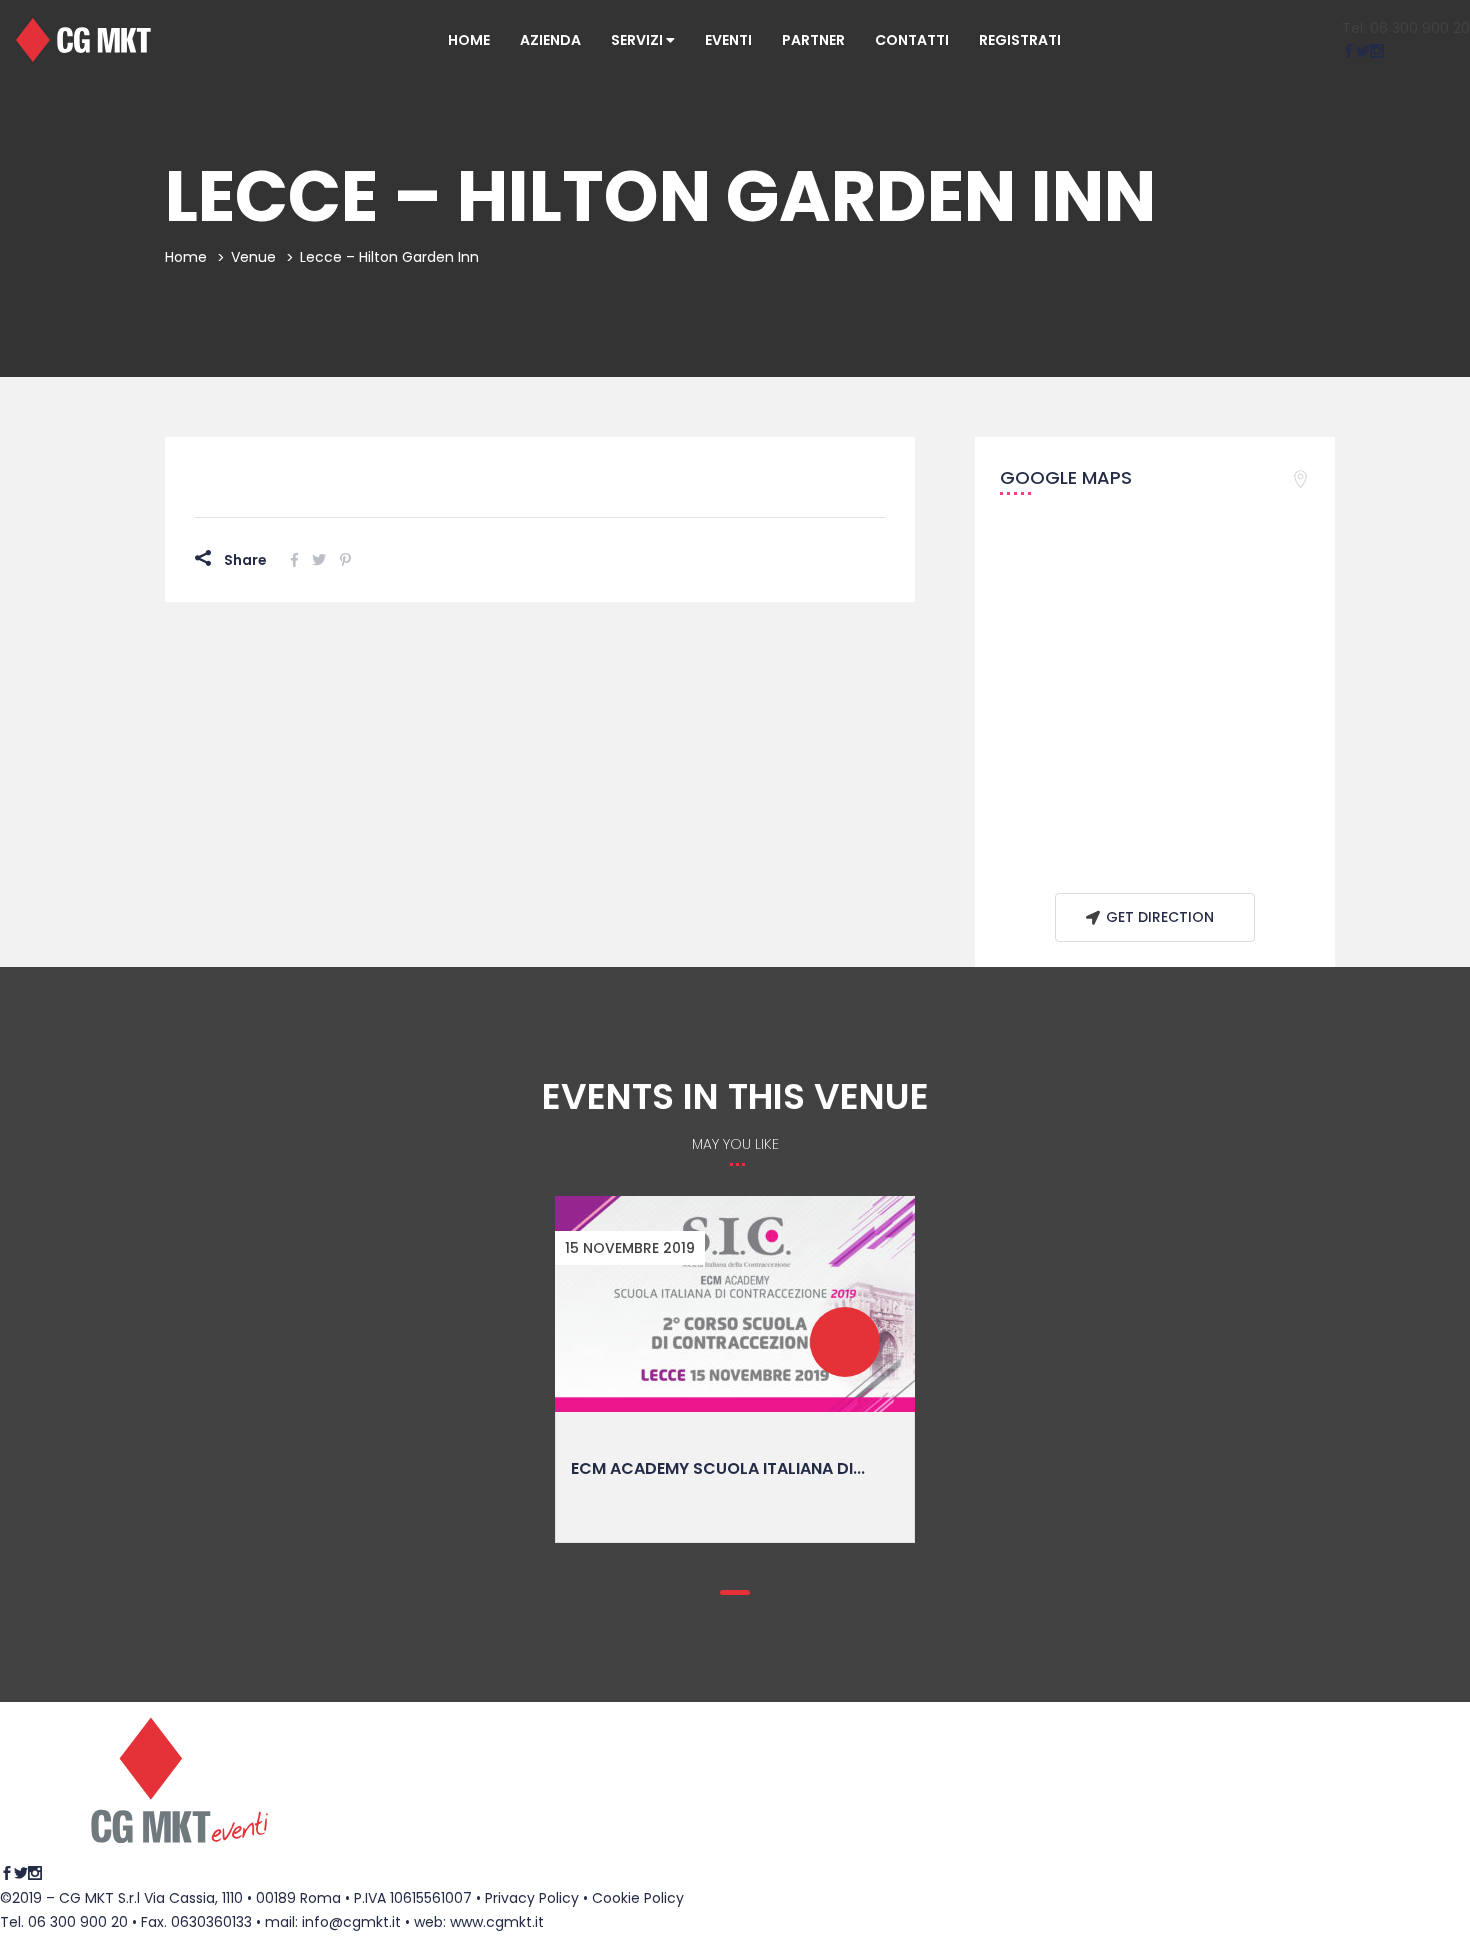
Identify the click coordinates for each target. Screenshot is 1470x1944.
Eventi (728, 40)
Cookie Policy (638, 1898)
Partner (813, 40)
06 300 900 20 (78, 1922)
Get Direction (1160, 917)
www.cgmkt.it (497, 1922)
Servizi (638, 40)
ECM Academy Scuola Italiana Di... (718, 1468)
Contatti (912, 40)
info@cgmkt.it (351, 1922)
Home (469, 40)
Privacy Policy (532, 1898)
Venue (253, 257)
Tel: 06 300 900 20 (1406, 28)
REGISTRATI (1020, 40)
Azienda (550, 40)
